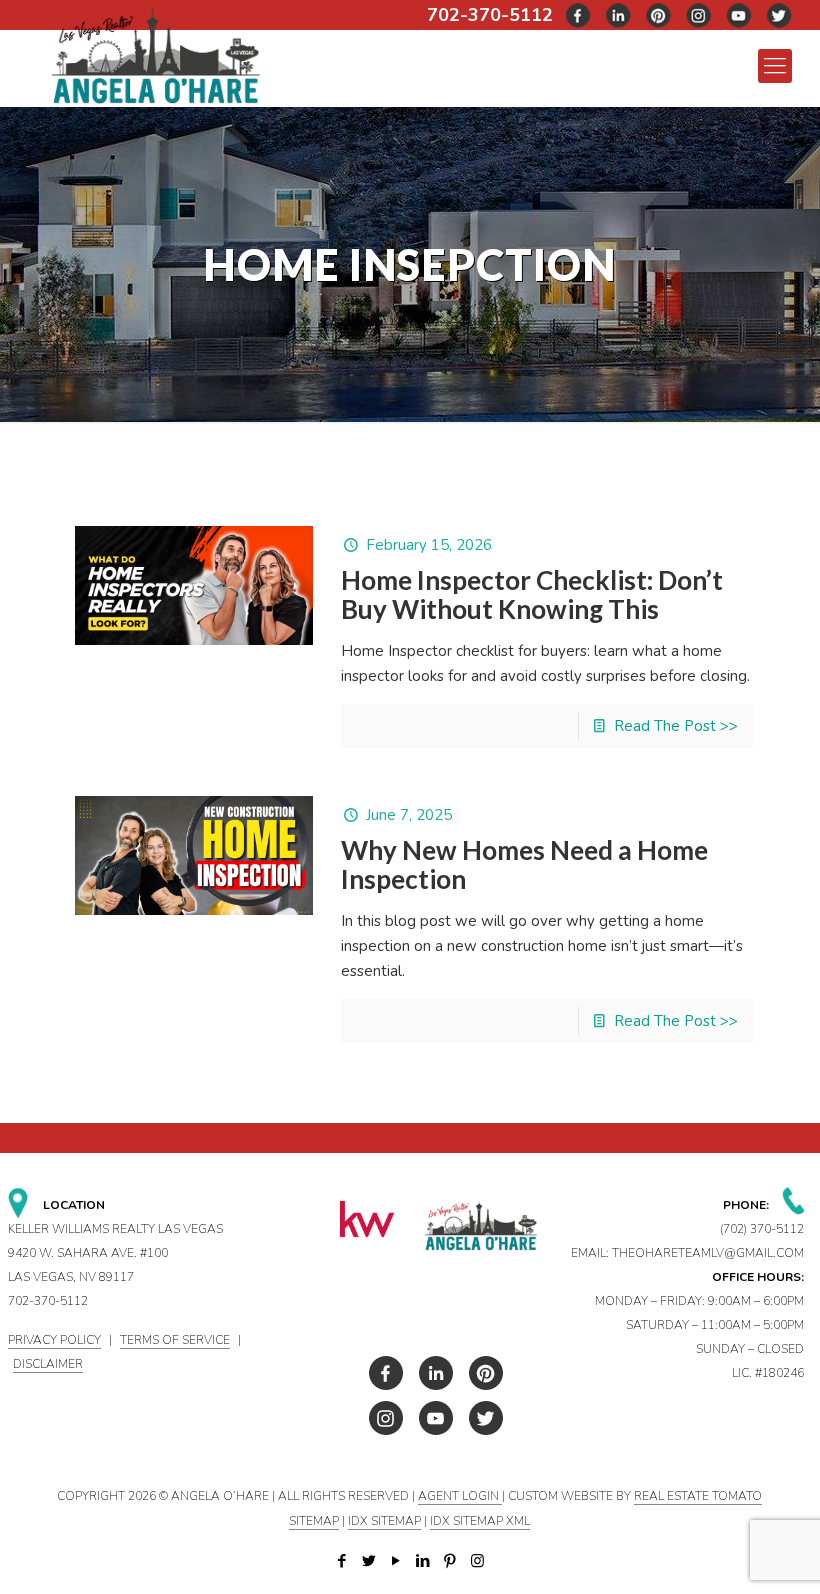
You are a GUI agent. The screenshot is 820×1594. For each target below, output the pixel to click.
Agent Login (460, 1496)
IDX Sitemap (384, 1521)
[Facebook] (342, 1561)
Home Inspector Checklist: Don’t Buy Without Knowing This (532, 594)
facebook (579, 15)
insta (699, 15)
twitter (619, 15)
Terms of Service (175, 1340)
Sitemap (314, 1521)
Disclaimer (48, 1364)
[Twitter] (369, 1561)
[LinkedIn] (423, 1561)
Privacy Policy (54, 1340)
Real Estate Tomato (698, 1496)
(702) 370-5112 (762, 1229)
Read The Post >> (676, 726)
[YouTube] (396, 1561)
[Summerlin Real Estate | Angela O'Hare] (155, 53)
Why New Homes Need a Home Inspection (524, 864)
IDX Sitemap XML (480, 1521)
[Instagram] (477, 1561)
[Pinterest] (450, 1561)
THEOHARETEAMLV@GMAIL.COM (708, 1253)
